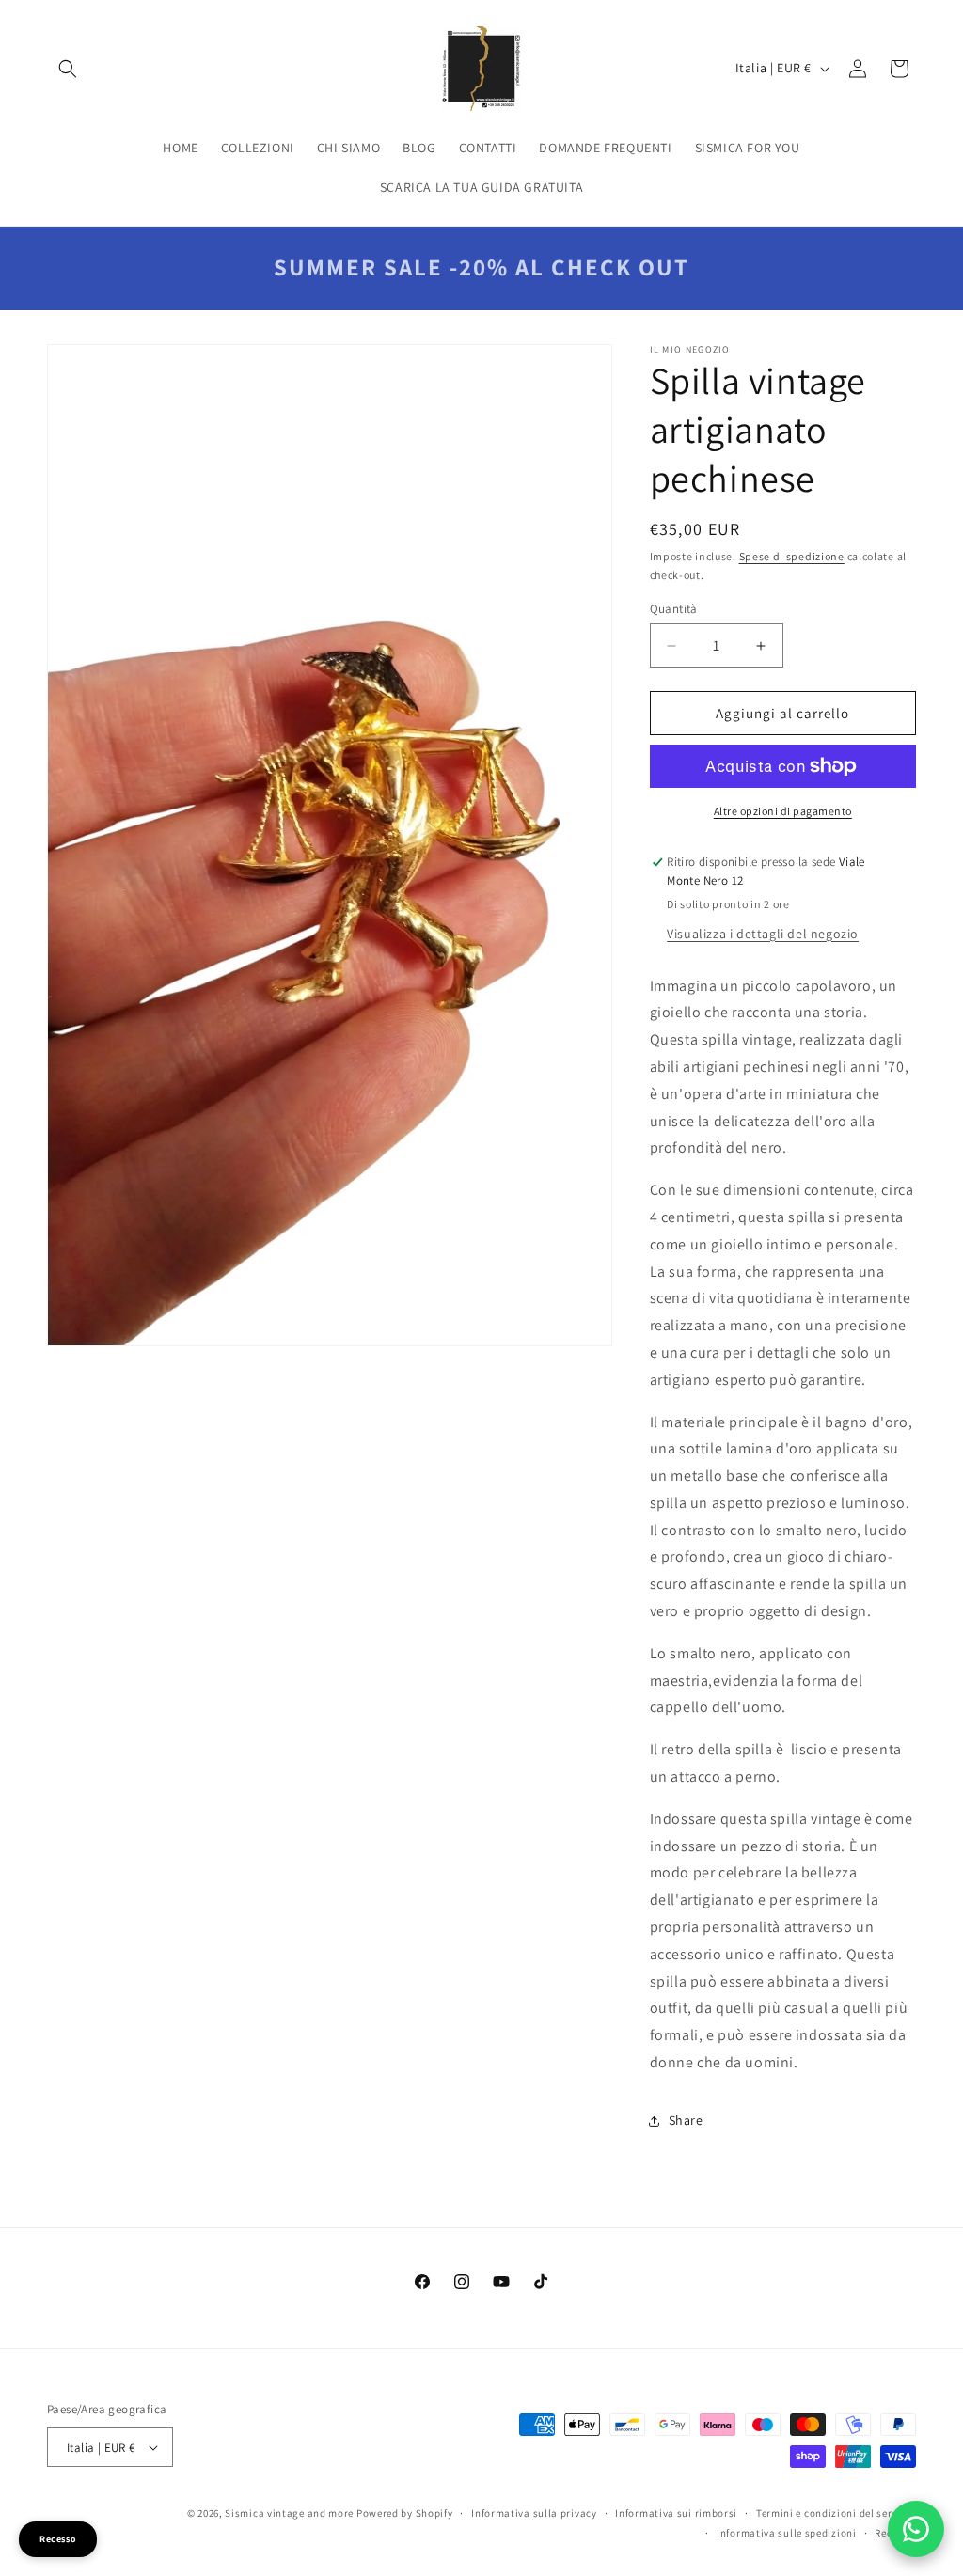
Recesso (58, 2539)
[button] (68, 69)
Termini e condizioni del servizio (836, 2513)
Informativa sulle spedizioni (787, 2533)
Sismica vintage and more (289, 2513)
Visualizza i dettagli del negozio (763, 934)
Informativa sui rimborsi (676, 2513)
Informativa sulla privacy (534, 2513)
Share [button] (686, 2120)
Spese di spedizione (792, 556)
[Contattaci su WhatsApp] (916, 2529)
